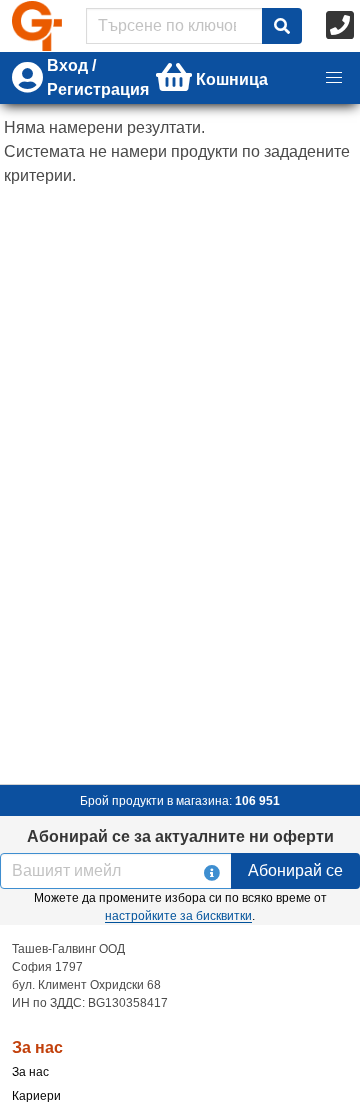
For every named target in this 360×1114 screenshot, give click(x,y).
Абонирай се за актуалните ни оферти (180, 836)
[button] (334, 78)
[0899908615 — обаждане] (342, 26)
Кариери (36, 1096)
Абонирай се (295, 870)
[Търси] (282, 26)
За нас (30, 1072)
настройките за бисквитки (178, 916)
